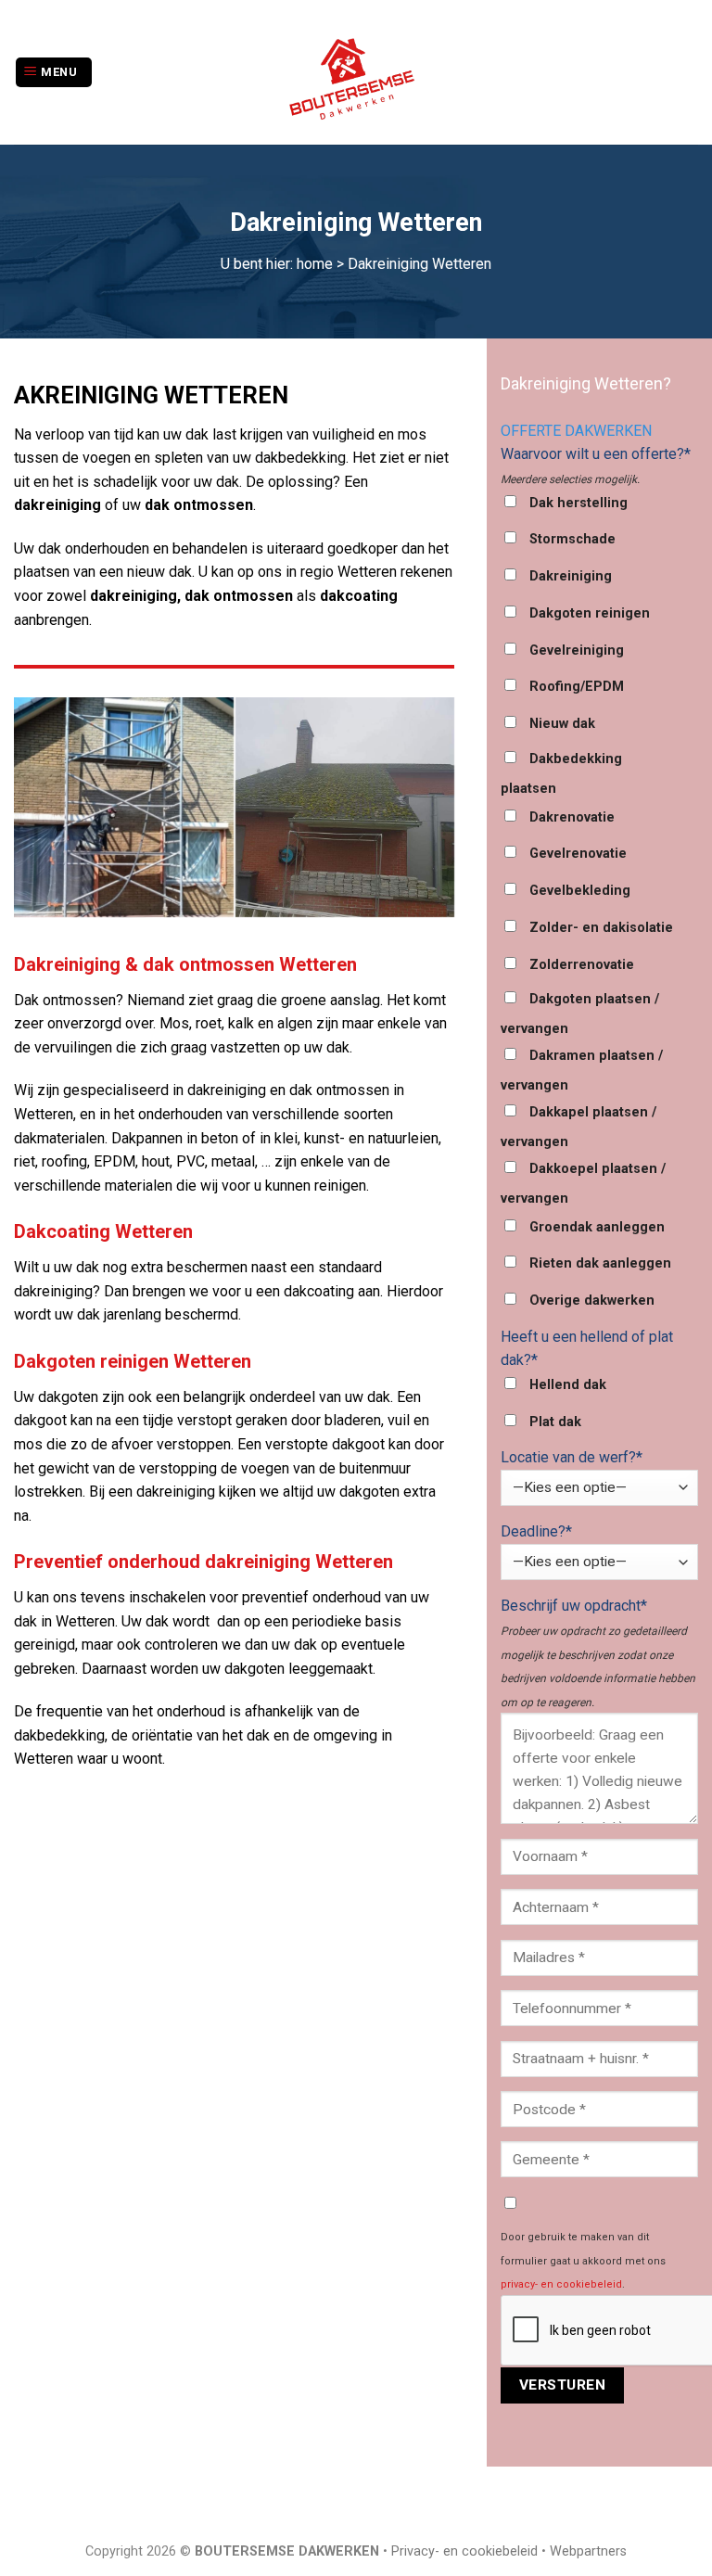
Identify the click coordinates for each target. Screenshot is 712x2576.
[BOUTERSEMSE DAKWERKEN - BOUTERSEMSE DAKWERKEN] (356, 72)
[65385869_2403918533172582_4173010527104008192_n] (345, 807)
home (315, 264)
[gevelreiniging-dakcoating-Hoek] (124, 807)
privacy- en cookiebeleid (561, 2284)
